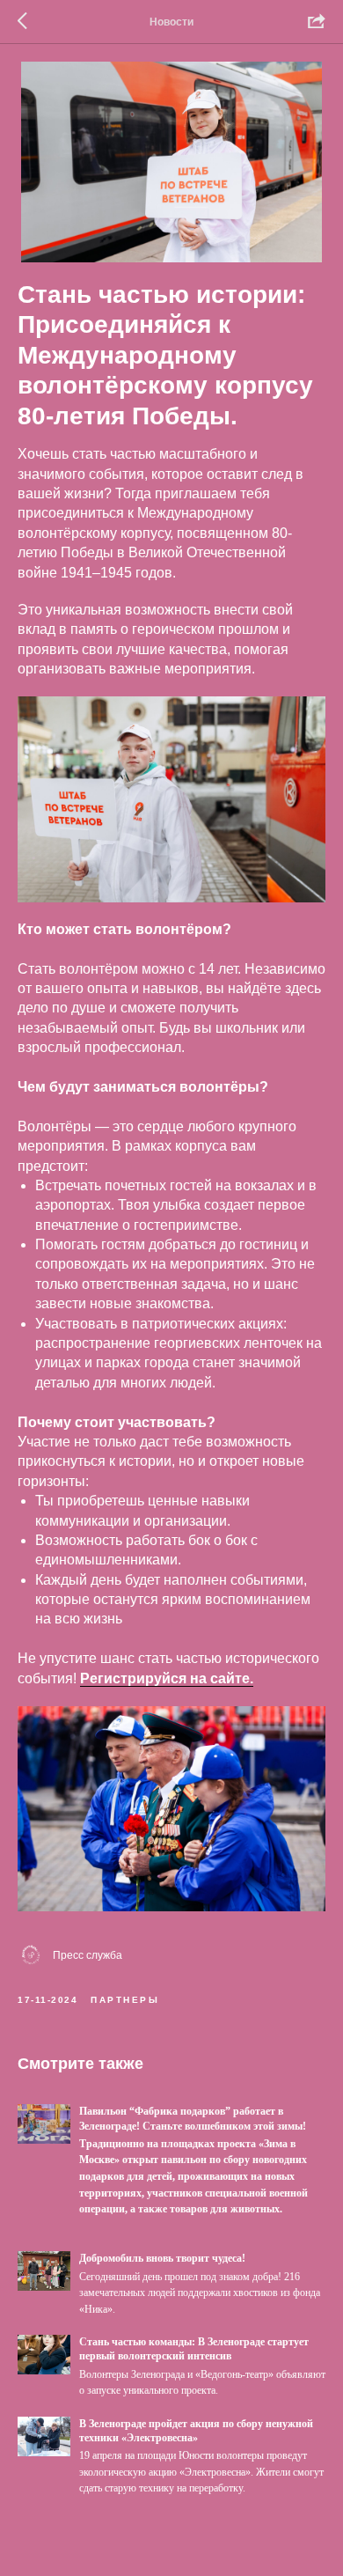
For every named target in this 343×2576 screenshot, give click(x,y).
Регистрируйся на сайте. (167, 1678)
